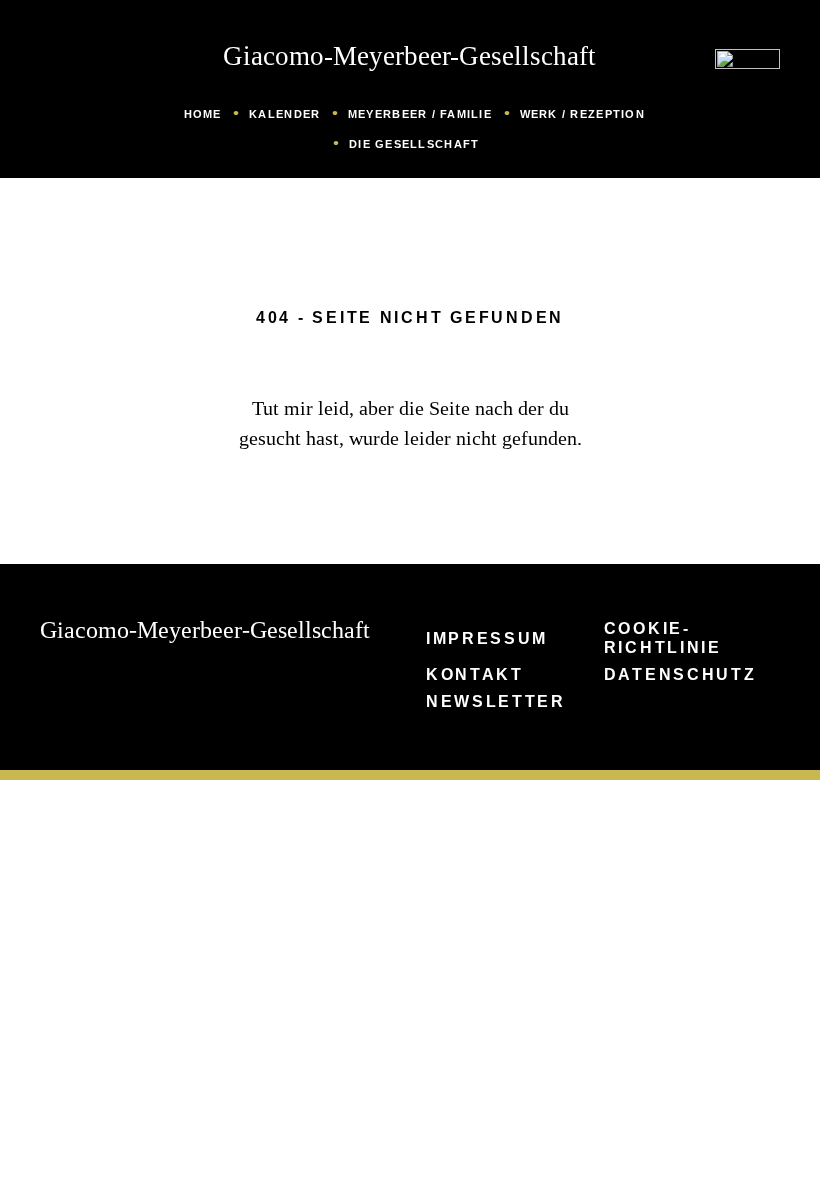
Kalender (284, 114)
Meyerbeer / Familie (420, 114)
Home (203, 114)
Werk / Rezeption (582, 114)
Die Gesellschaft (414, 144)
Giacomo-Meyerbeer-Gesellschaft (409, 56)
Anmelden (10, 1164)
